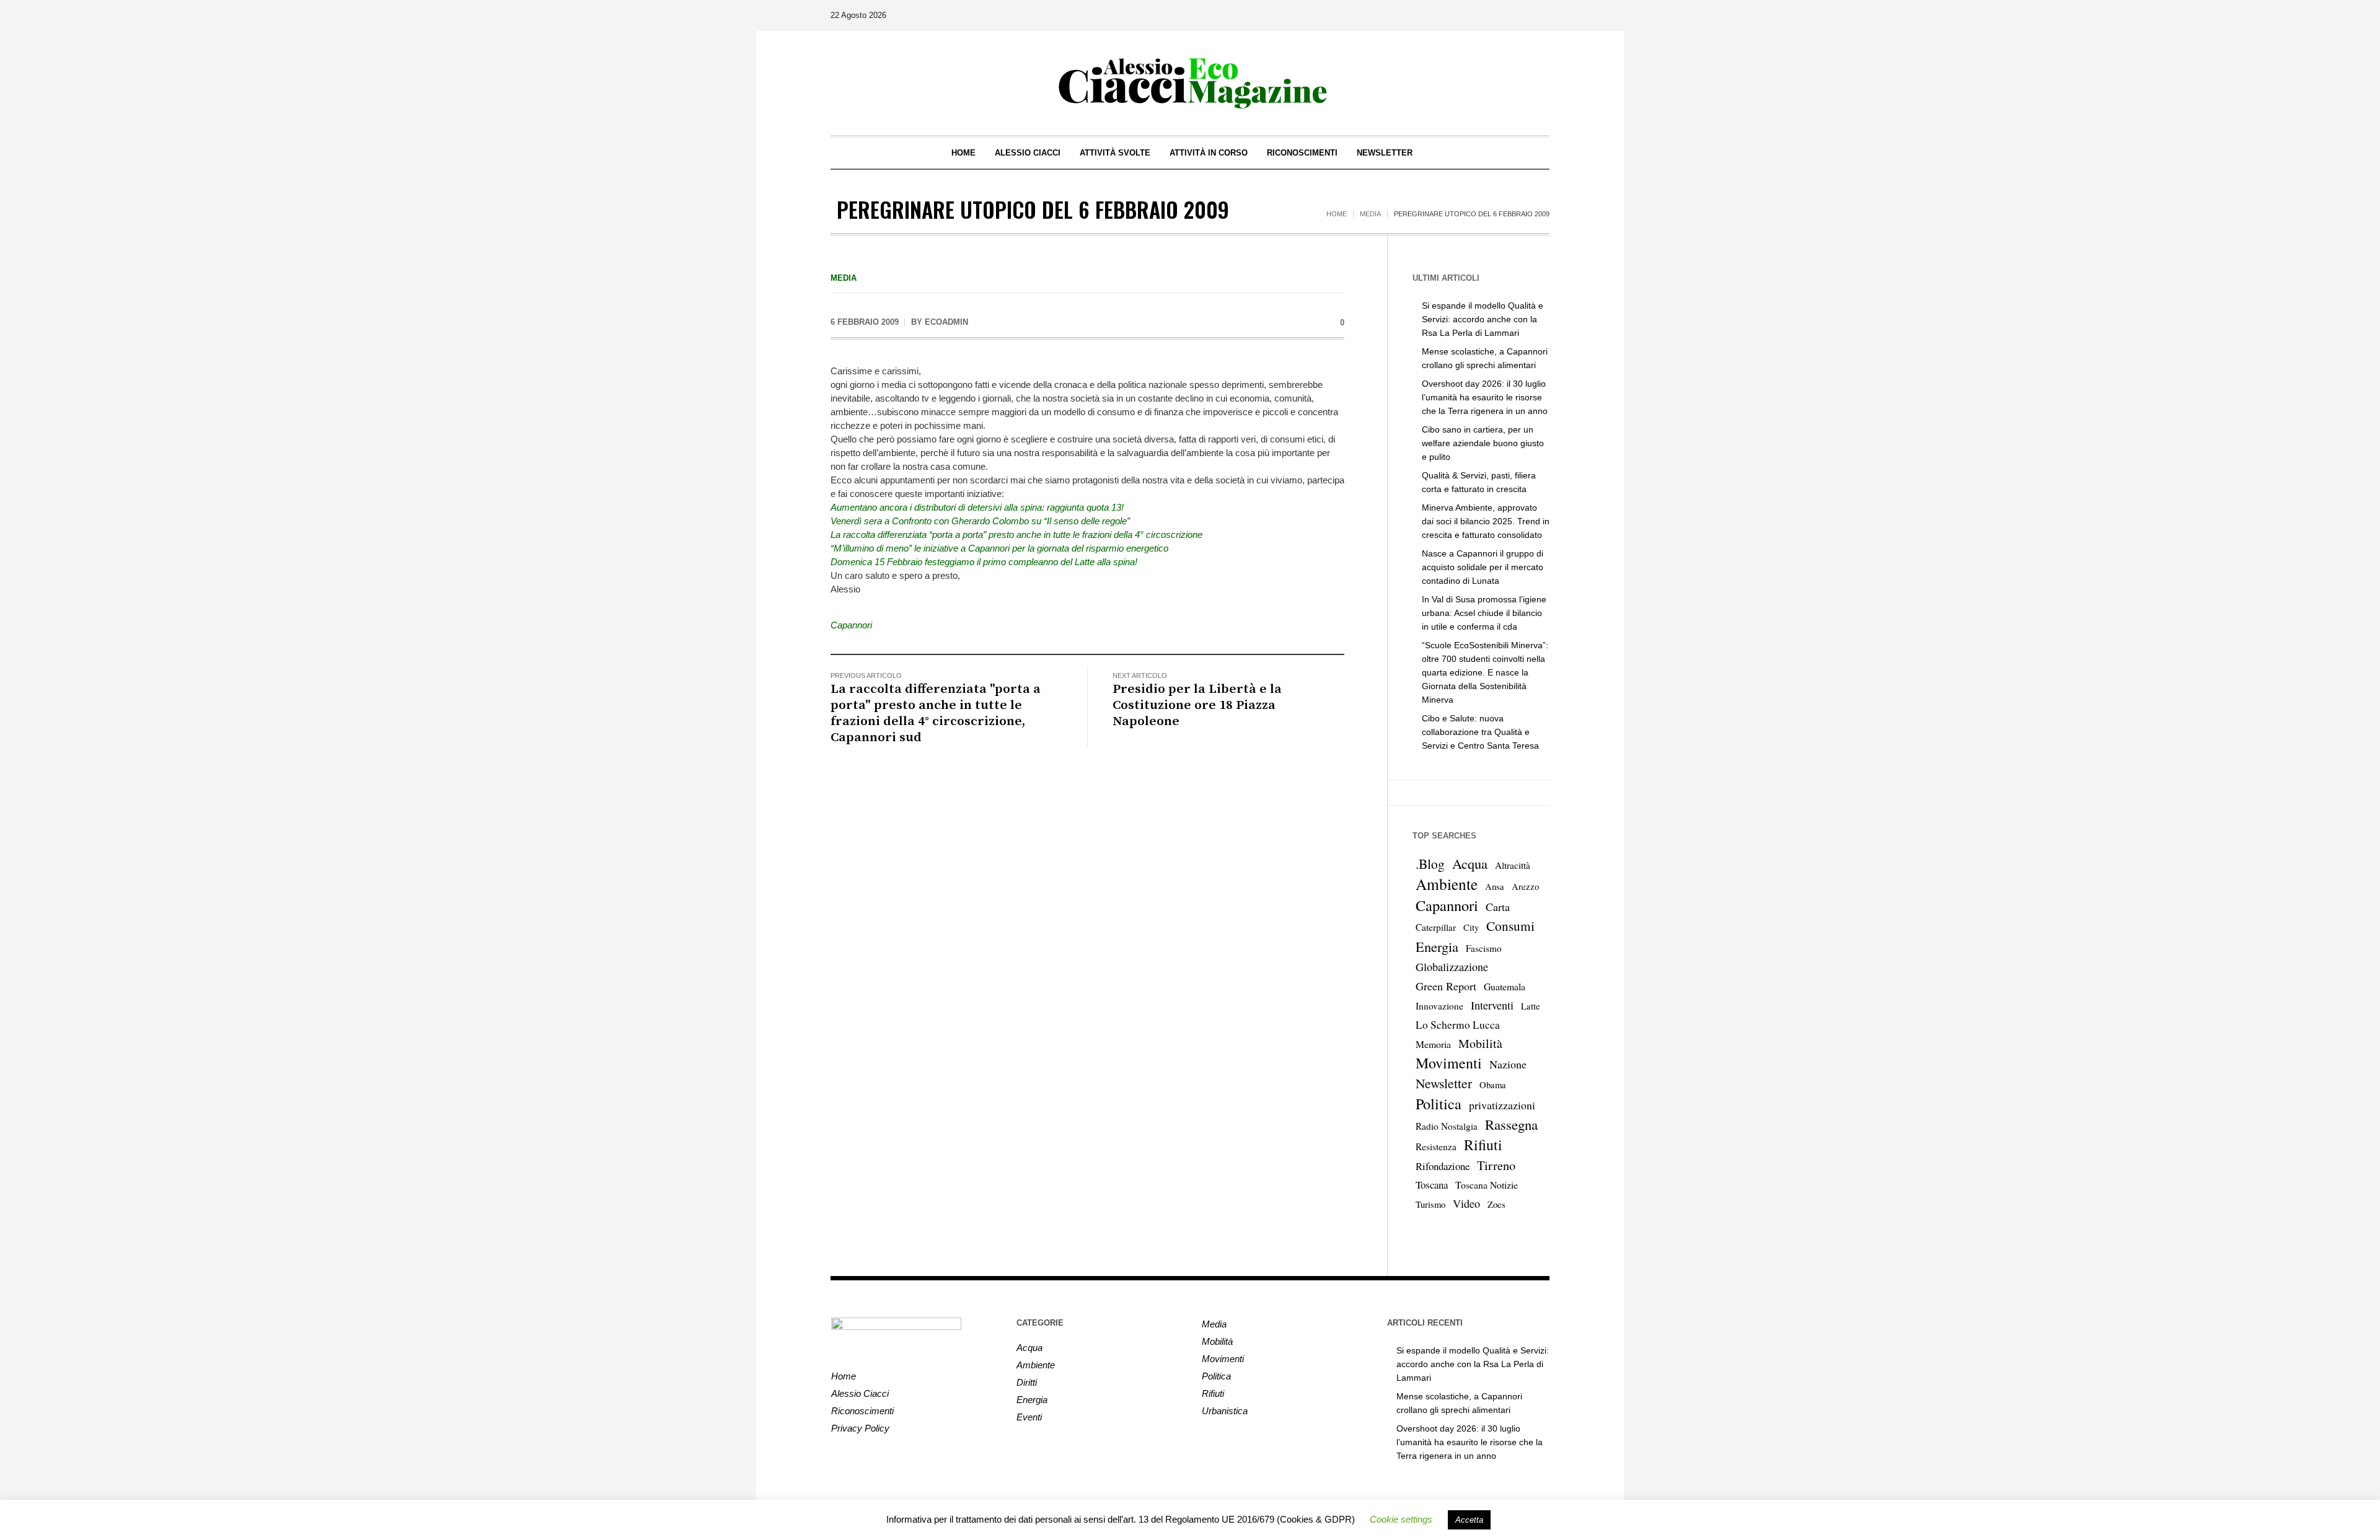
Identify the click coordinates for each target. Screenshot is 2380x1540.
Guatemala (1505, 986)
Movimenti (1449, 1063)
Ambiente (1447, 884)
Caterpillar (1436, 927)
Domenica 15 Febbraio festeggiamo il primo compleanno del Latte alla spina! (984, 562)
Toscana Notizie (1487, 1185)
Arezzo (1525, 887)
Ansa (1495, 887)
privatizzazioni (1502, 1105)
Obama (1493, 1085)
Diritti (1027, 1382)
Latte (1531, 1006)
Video (1466, 1203)
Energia (1437, 946)
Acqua (1470, 863)
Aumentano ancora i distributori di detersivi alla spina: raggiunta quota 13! (977, 507)
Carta (1498, 907)
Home (1337, 214)
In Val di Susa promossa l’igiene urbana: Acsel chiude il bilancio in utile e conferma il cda (1484, 613)
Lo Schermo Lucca (1458, 1025)
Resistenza (1436, 1146)
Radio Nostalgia (1447, 1126)
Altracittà (1513, 865)
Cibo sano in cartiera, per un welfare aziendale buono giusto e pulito (1483, 443)
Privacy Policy (860, 1428)
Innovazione (1439, 1006)
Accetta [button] (1469, 1520)
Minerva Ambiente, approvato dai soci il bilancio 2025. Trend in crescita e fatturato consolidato (1486, 521)
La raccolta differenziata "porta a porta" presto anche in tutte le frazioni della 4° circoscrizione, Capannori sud (936, 713)
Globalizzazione (1452, 967)
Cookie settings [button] (1401, 1519)
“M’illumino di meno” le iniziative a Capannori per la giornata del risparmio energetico (999, 548)
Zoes (1496, 1204)
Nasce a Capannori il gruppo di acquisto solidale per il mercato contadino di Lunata (1483, 567)
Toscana (1432, 1185)
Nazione (1508, 1064)
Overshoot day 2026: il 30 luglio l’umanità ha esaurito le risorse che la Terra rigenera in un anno (1485, 397)
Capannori (851, 625)
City (1471, 927)
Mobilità (1480, 1043)
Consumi (1510, 926)
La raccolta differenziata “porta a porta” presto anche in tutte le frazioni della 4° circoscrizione (1016, 535)
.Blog (1430, 864)
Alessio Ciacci (860, 1393)
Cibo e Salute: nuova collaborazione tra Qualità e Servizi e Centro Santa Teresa (1480, 732)
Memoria (1433, 1044)
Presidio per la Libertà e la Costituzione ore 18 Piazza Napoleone (1197, 705)
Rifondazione (1443, 1166)
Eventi (1029, 1417)
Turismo (1430, 1204)
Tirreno (1496, 1165)
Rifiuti (1483, 1145)
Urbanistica (1225, 1411)
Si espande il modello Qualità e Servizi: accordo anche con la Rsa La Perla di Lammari (1483, 319)
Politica (1439, 1104)
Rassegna (1511, 1124)
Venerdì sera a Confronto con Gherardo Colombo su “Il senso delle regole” (980, 521)
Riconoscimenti (862, 1411)
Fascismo (1484, 948)
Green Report (1446, 986)
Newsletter (1444, 1083)
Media (1370, 214)
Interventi (1492, 1005)
